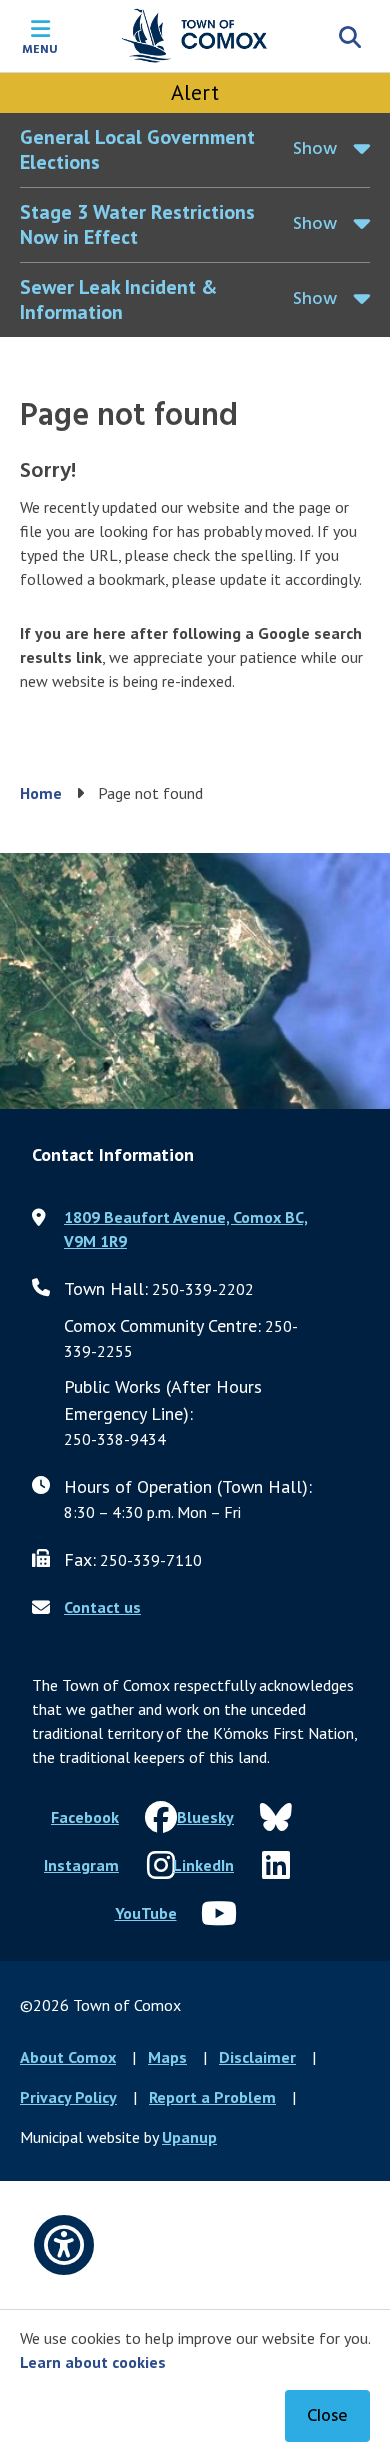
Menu (40, 48)
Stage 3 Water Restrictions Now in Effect (137, 224)
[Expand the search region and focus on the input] (350, 36)
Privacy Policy (68, 2097)
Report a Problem (212, 2097)
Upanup (189, 2137)
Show (315, 149)
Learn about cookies (93, 2362)
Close (327, 2416)
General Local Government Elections (137, 149)
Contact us (102, 1607)
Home (41, 793)
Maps (167, 2057)
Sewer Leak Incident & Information (118, 299)
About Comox (68, 2057)
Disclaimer (257, 2057)
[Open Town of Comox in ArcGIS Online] (195, 981)
